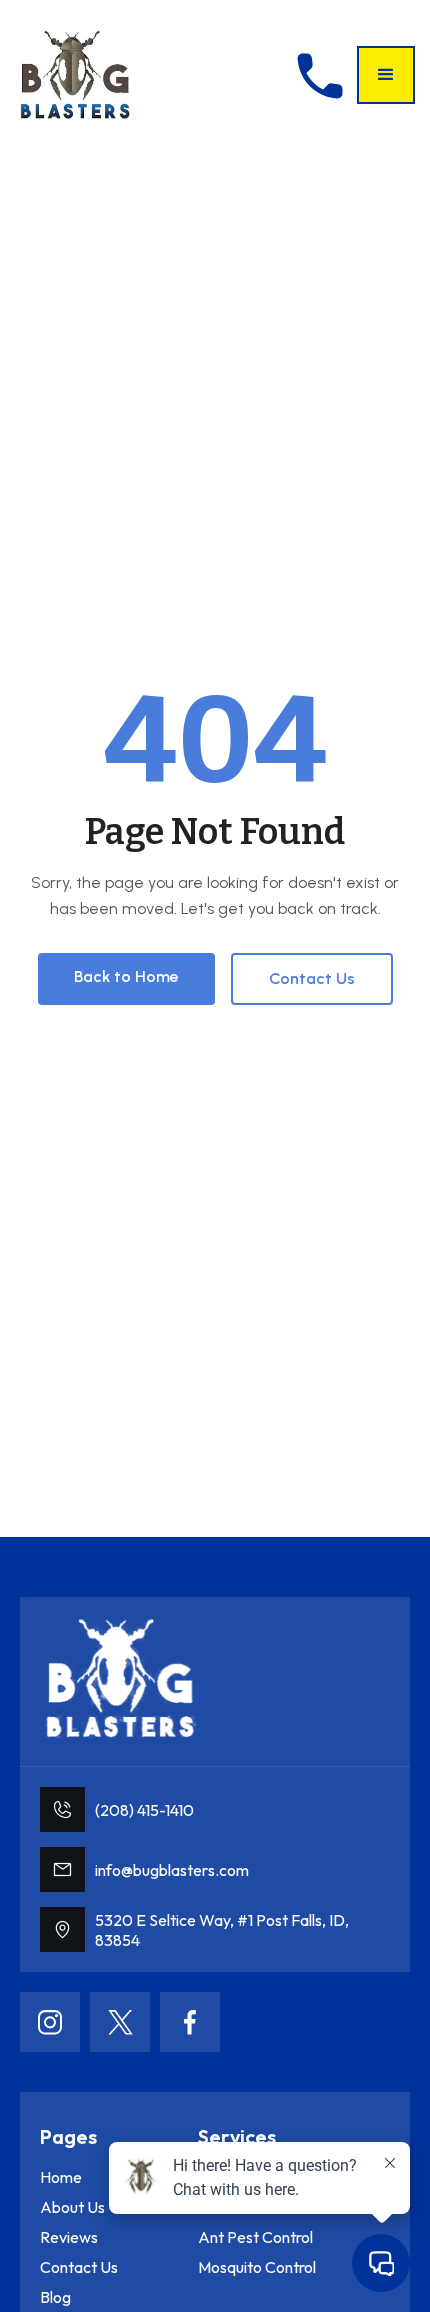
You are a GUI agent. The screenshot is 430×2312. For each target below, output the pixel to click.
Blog (55, 2297)
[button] (386, 75)
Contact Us (312, 978)
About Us (72, 2207)
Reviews (69, 2237)
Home (61, 2177)
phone (320, 76)
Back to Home (126, 976)
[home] (75, 75)
